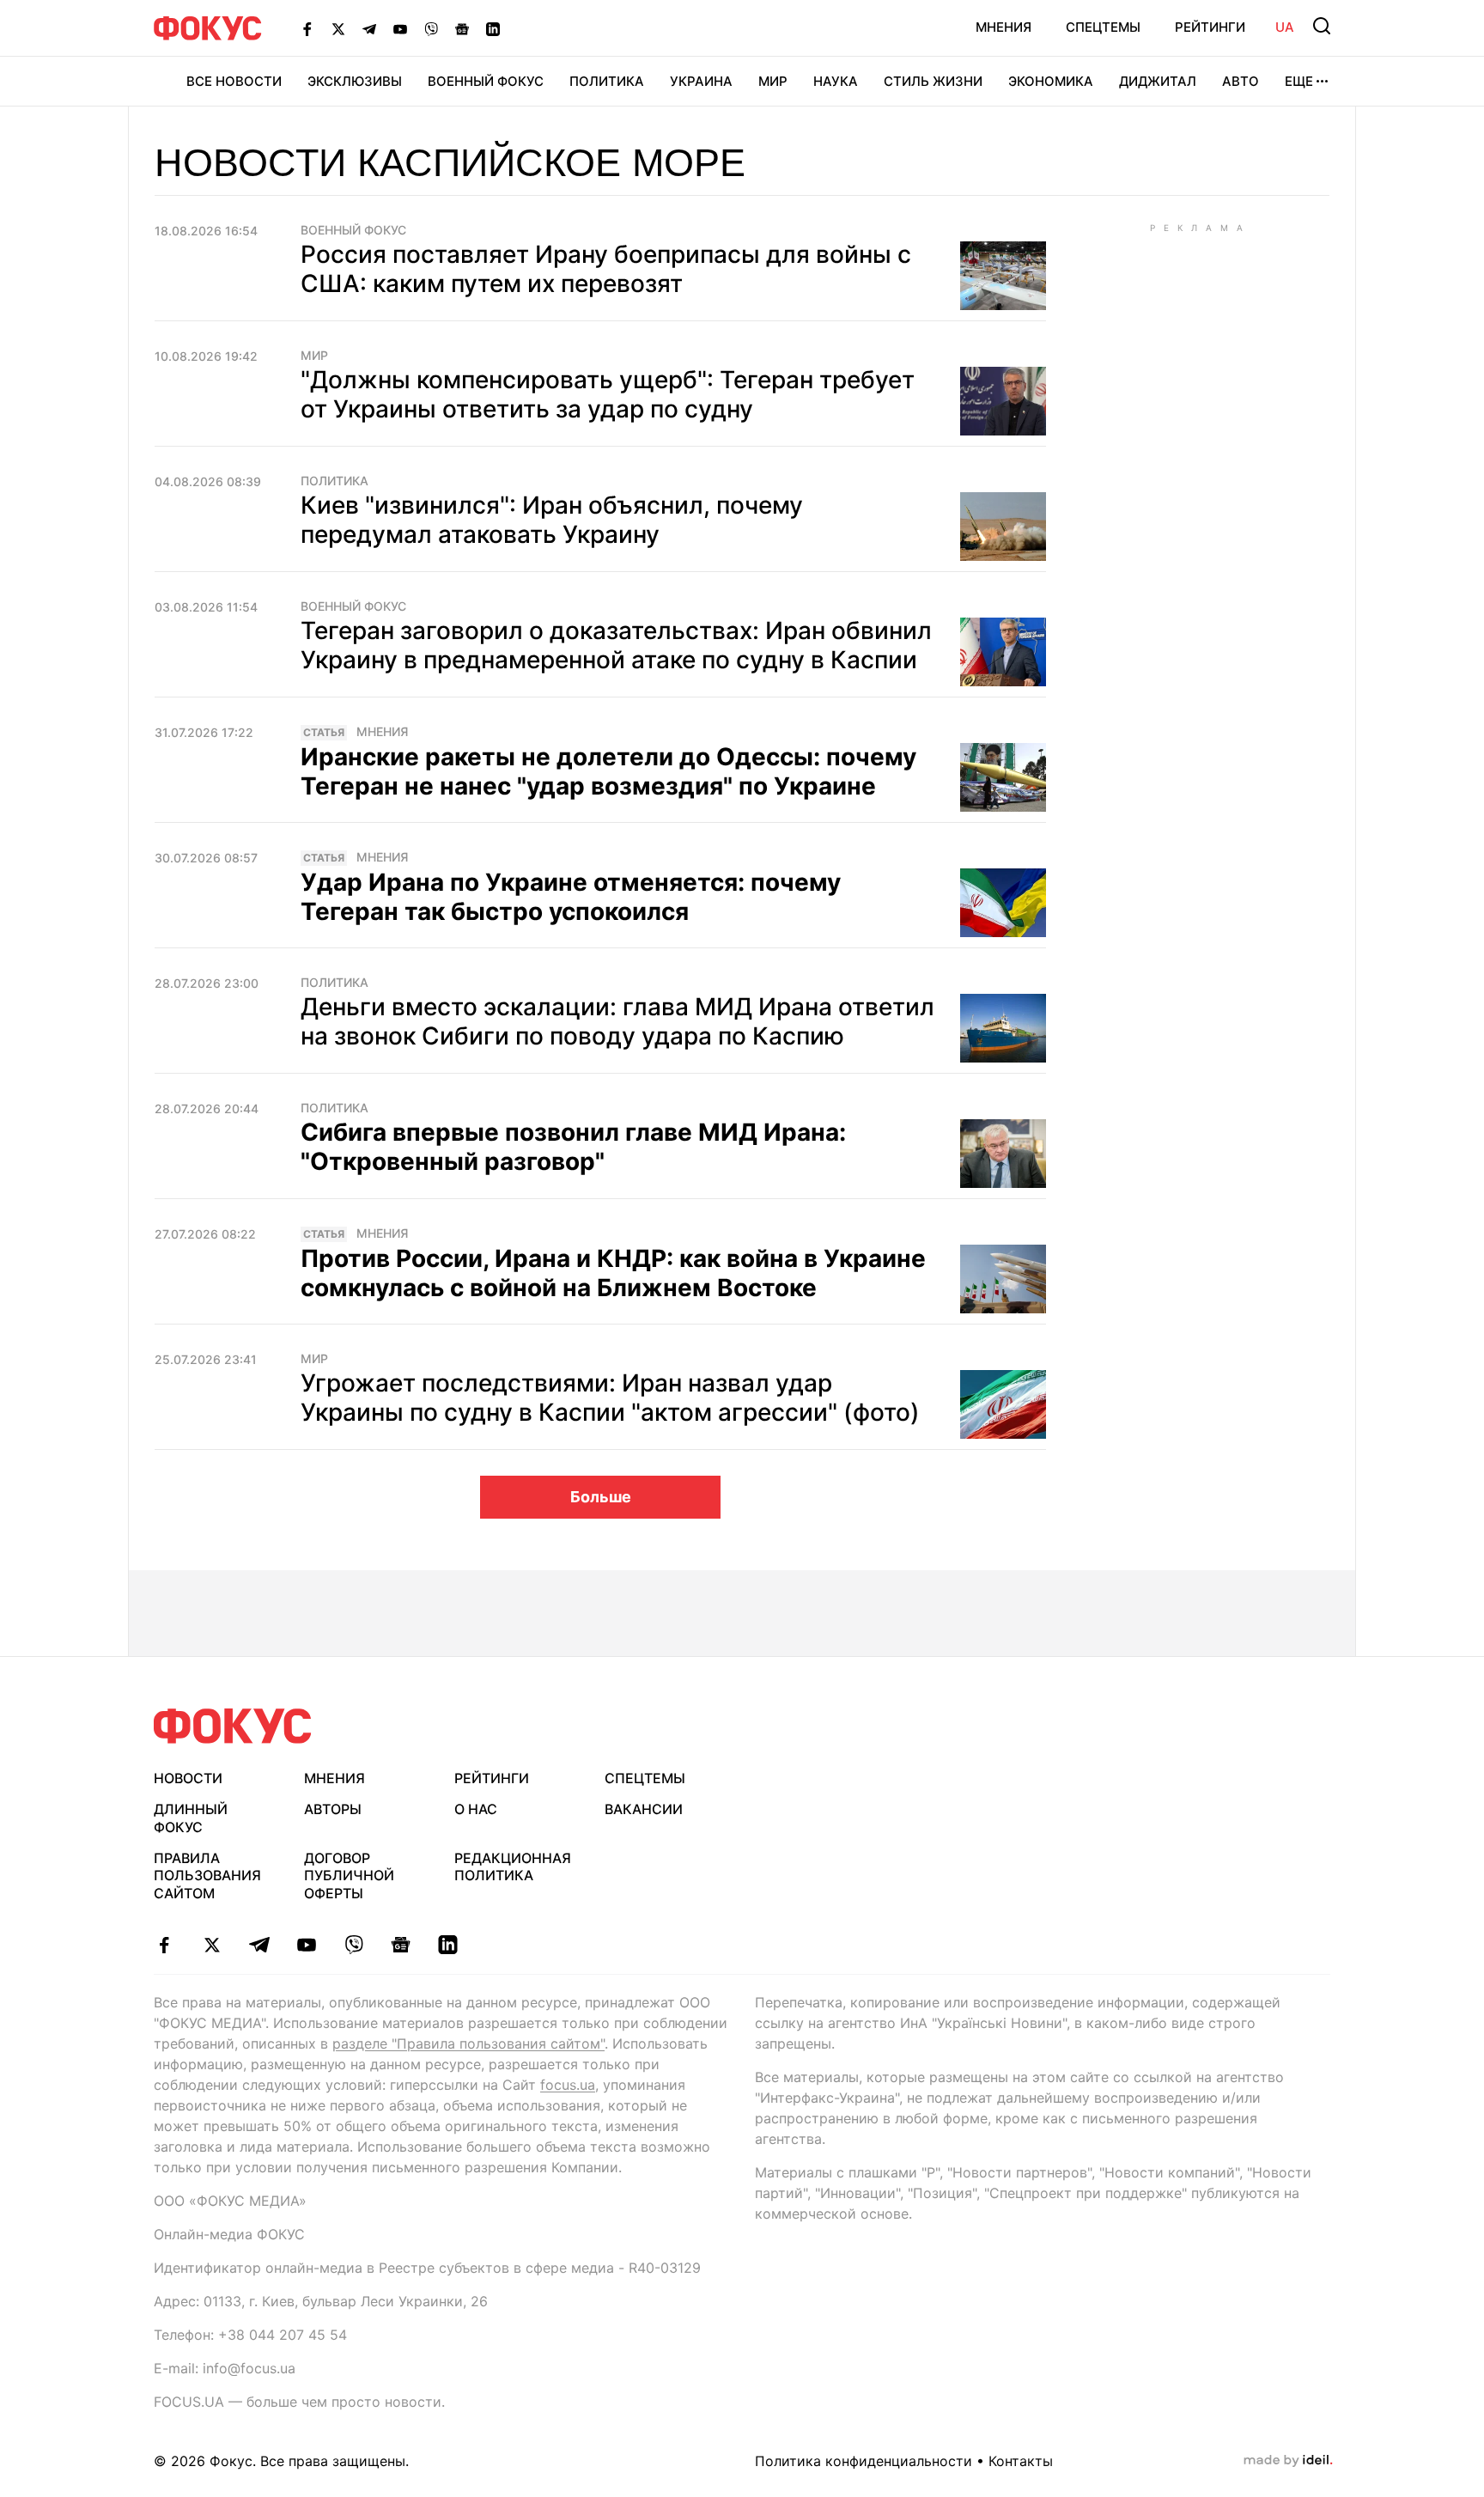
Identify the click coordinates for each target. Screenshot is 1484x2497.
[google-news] (401, 1945)
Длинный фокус (191, 1818)
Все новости (234, 81)
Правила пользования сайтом (207, 1876)
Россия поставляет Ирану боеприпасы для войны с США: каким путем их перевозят (606, 269)
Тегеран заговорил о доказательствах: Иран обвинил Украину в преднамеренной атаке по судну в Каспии (616, 645)
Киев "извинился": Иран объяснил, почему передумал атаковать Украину (552, 520)
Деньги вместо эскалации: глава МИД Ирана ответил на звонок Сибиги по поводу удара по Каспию (617, 1021)
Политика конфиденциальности (864, 2461)
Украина (701, 81)
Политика (607, 81)
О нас (476, 1809)
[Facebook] (307, 28)
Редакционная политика (513, 1867)
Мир (773, 81)
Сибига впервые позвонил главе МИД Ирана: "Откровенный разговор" (573, 1147)
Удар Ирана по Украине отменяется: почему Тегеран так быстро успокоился (571, 897)
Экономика (1051, 81)
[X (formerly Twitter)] (338, 28)
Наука (836, 81)
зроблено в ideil (1288, 2461)
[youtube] (306, 1945)
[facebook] (164, 1945)
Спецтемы (1103, 27)
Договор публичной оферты (349, 1876)
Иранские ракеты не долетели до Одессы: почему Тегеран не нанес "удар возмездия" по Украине (608, 771)
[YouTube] (400, 28)
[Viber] (431, 28)
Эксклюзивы (355, 81)
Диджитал (1158, 81)
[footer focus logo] (233, 1726)
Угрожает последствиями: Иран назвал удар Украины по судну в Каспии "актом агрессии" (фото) (610, 1398)
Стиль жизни (933, 81)
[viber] (353, 1945)
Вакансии (644, 1809)
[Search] (1322, 26)
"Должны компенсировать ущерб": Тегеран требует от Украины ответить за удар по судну (608, 394)
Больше (601, 1497)
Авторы (333, 1809)
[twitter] (212, 1945)
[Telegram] (369, 28)
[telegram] (259, 1945)
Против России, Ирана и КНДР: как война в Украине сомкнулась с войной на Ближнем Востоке (613, 1273)
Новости (188, 1778)
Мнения (1004, 27)
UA (1285, 27)
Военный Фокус (486, 81)
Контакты (1021, 2461)
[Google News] (462, 28)
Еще (1299, 81)
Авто (1241, 81)
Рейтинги (1210, 27)
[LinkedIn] (493, 28)
